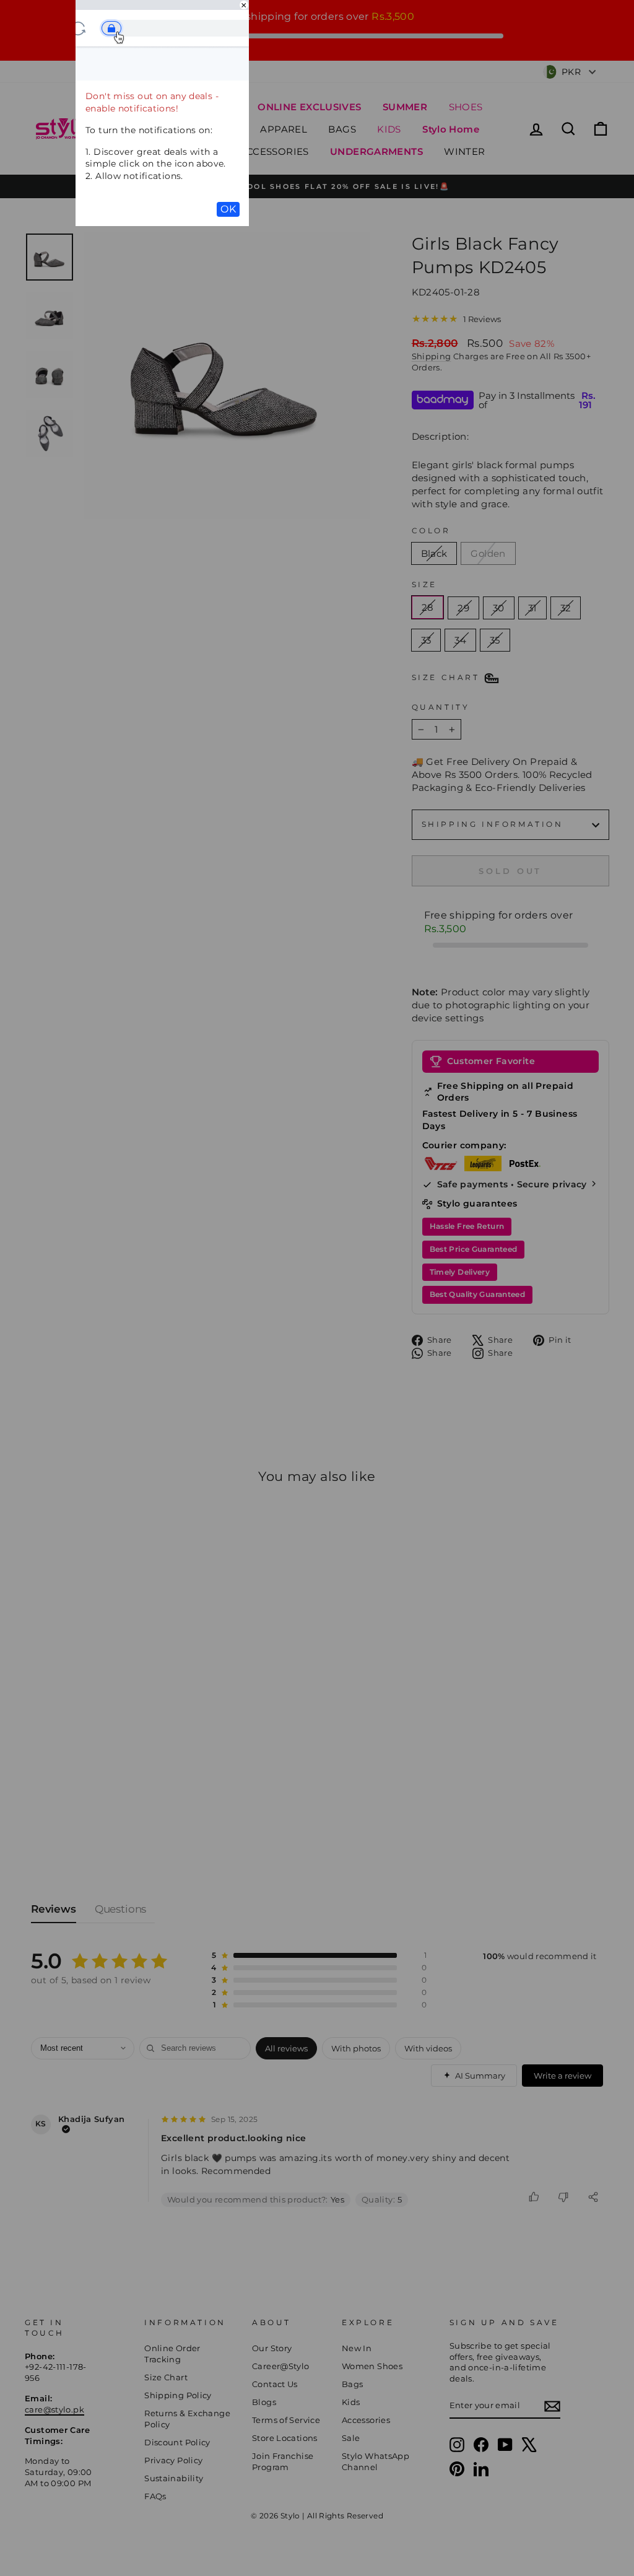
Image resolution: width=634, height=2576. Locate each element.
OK (228, 209)
